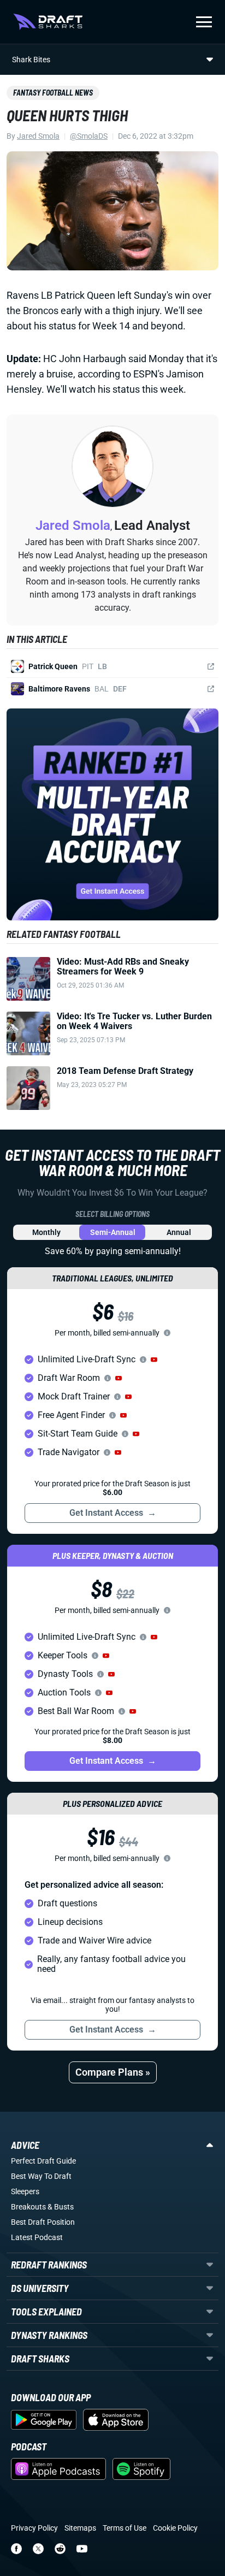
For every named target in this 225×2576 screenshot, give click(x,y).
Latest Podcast (37, 2237)
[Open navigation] (204, 22)
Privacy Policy (34, 2528)
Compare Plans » (113, 2072)
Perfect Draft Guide (43, 2161)
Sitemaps (80, 2528)
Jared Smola (38, 136)
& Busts (61, 2207)
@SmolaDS (89, 136)
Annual (179, 1232)
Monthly (46, 1232)
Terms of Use (125, 2528)
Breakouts (28, 2207)
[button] (154, 1360)
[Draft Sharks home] (48, 22)
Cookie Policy (175, 2528)
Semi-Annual (113, 1232)
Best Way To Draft (41, 2176)
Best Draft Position (43, 2222)
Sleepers (25, 2191)
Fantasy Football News (53, 93)
